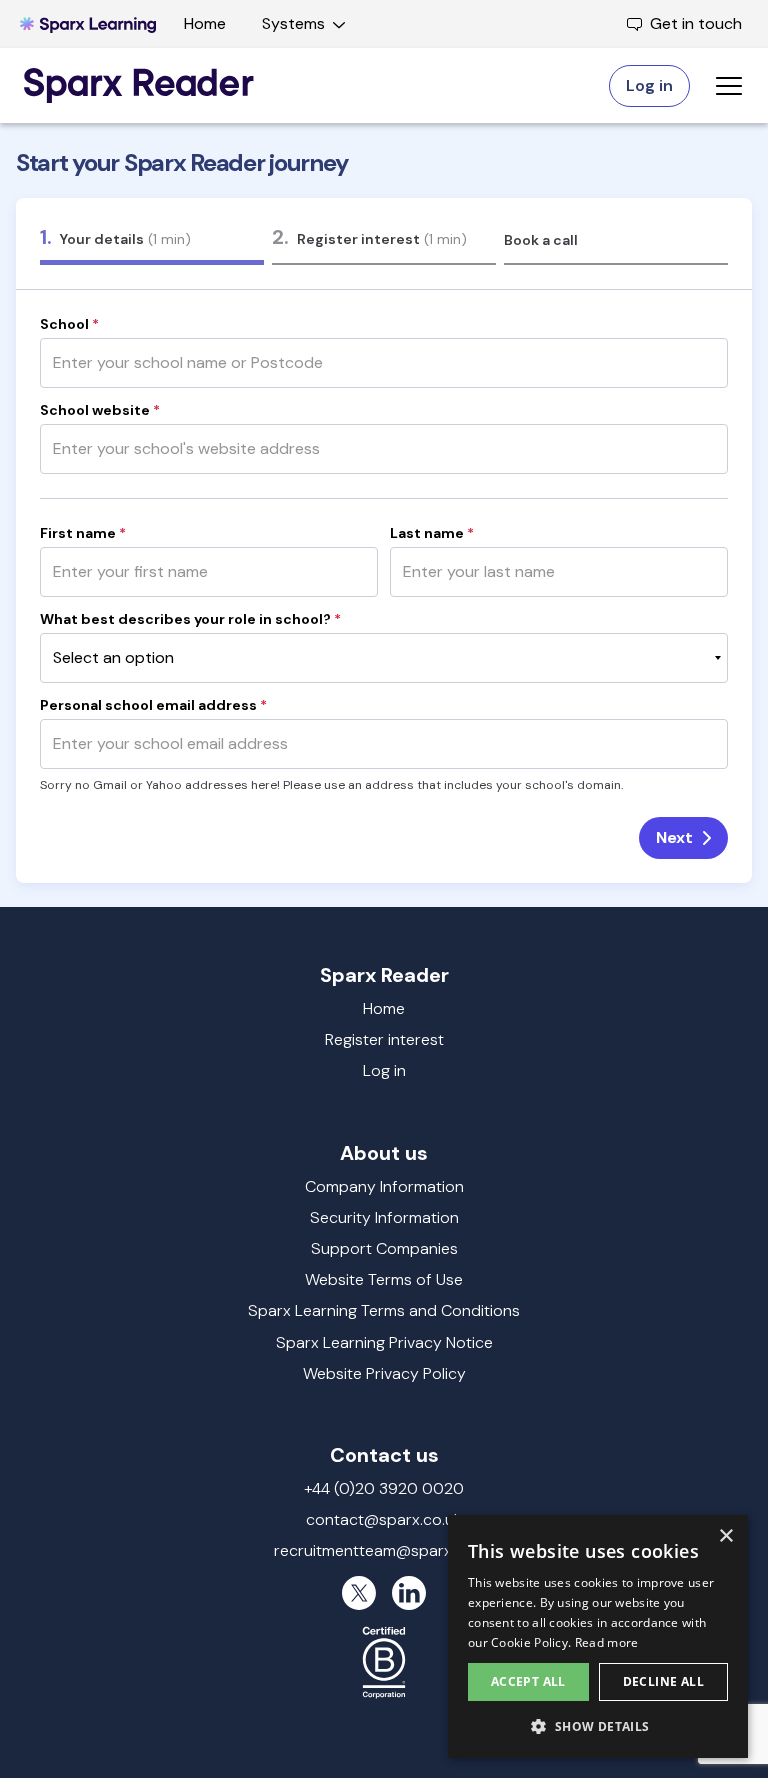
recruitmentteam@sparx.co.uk (384, 1550)
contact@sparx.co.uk (384, 1519)
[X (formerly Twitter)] (359, 1593)
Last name (432, 533)
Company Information (384, 1186)
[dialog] (598, 1636)
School (69, 324)
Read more (607, 1642)
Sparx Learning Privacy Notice (384, 1342)
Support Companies (384, 1248)
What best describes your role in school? (190, 619)
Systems (293, 23)
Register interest (384, 1039)
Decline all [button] (663, 1681)
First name (83, 533)
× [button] (725, 1536)
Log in (384, 1070)
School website (100, 410)
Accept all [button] (528, 1681)
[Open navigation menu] (729, 86)
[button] (598, 1726)
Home (205, 23)
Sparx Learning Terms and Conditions (384, 1310)
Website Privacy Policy (384, 1373)
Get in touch (696, 23)
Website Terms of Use (384, 1279)
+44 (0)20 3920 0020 (384, 1488)
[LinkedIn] (409, 1593)
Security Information (384, 1217)
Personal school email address (153, 705)
